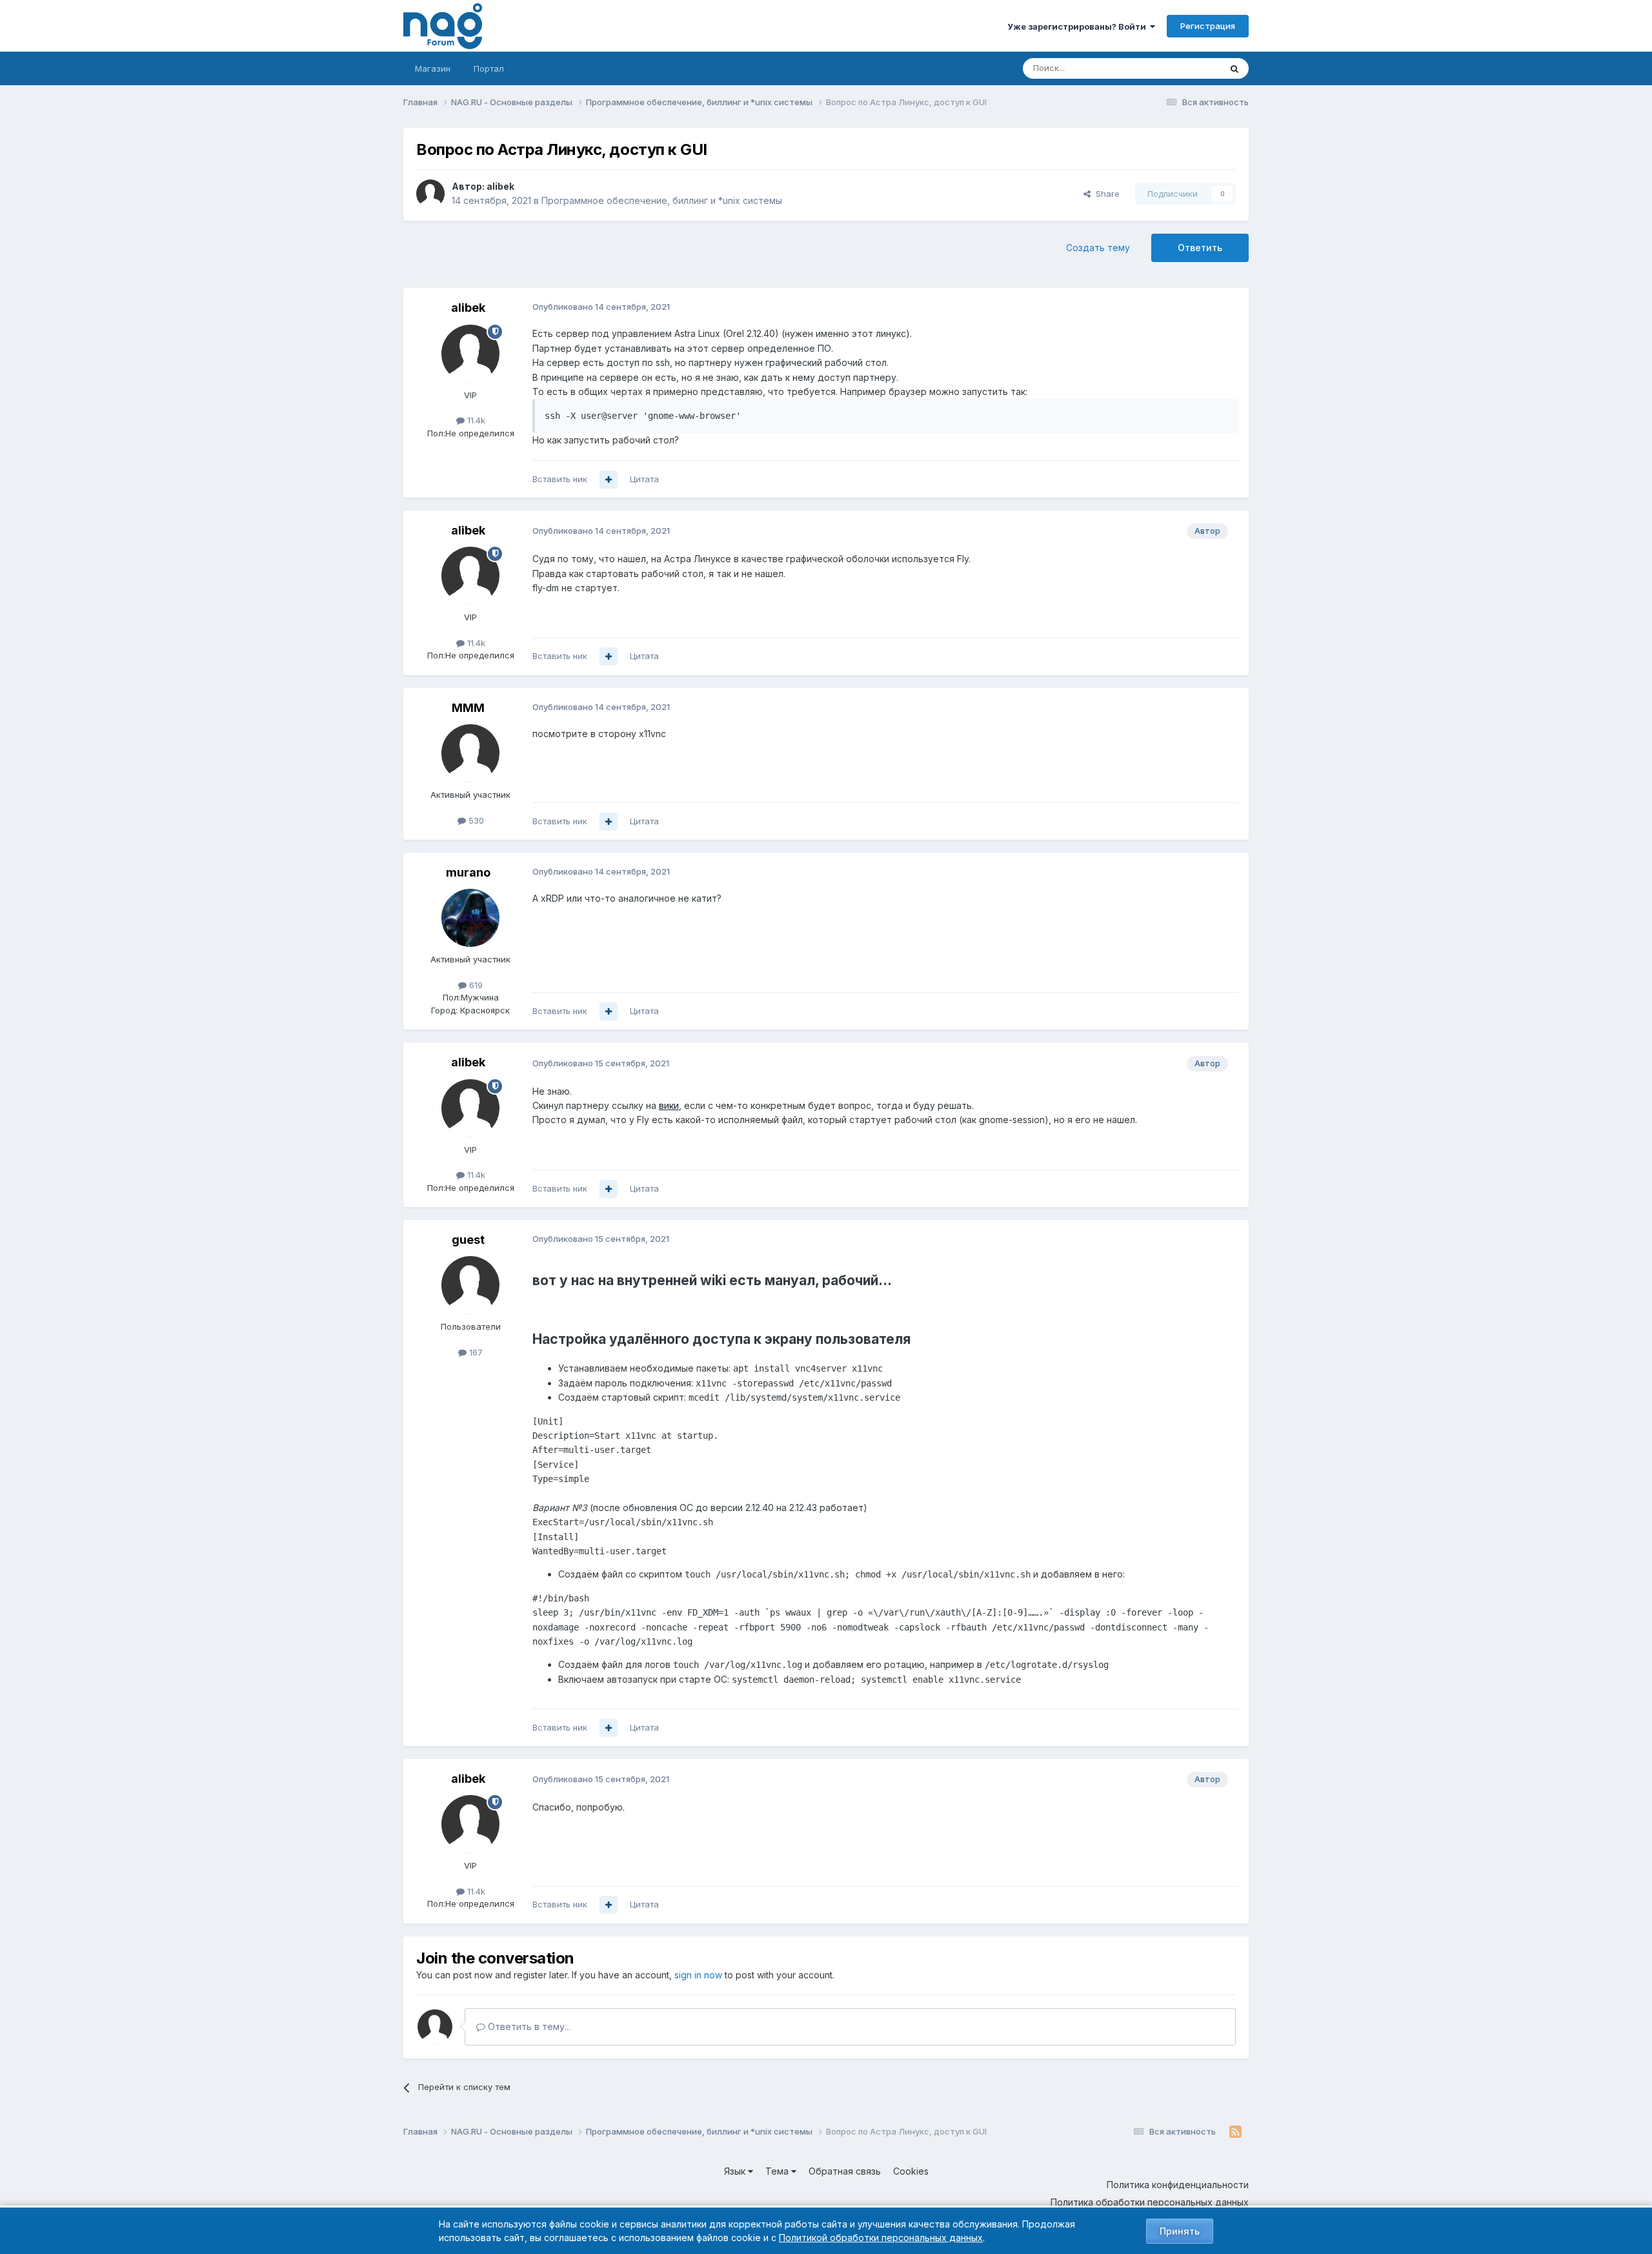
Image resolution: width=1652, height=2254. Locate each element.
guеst (468, 1240)
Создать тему (1098, 248)
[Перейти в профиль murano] (470, 918)
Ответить (1200, 248)
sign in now (698, 1975)
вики (669, 1105)
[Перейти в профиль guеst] (470, 1285)
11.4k (475, 420)
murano (468, 872)
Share (1105, 194)
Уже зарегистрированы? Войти (1079, 26)
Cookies (911, 2171)
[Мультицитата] (609, 480)
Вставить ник (560, 479)
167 (475, 1352)
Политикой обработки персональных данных (881, 2238)
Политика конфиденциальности (1178, 2185)
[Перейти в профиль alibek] (430, 194)
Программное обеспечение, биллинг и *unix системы (662, 200)
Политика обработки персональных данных (1150, 2202)
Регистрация (1208, 26)
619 (475, 985)
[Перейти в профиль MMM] (470, 753)
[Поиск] (1234, 68)
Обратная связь (845, 2171)
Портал (489, 68)
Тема (778, 2171)
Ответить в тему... (528, 2026)
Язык (736, 2171)
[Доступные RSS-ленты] (1235, 2132)
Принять (1180, 2231)
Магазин (433, 68)
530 (475, 820)
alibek (500, 186)
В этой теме (1180, 68)
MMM (468, 708)
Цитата (644, 479)
